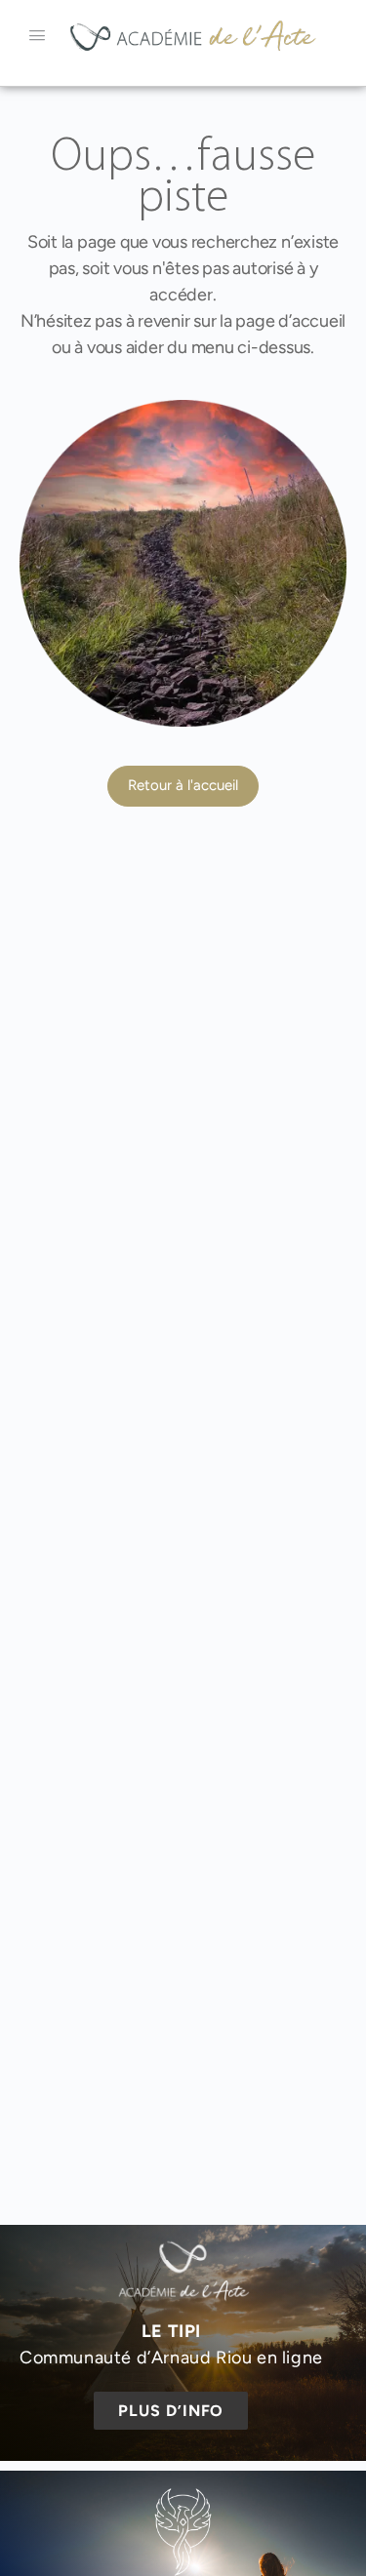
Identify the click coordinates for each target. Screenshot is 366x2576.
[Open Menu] (37, 35)
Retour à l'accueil (183, 785)
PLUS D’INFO (171, 2411)
